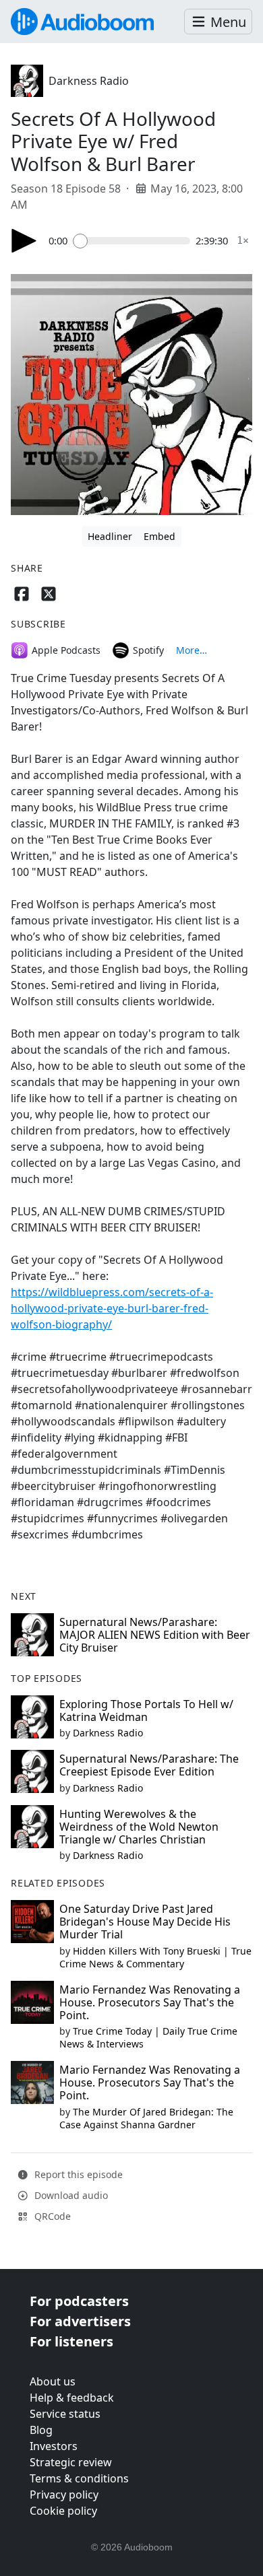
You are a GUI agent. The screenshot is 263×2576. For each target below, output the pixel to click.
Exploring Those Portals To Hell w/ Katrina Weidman (146, 1710)
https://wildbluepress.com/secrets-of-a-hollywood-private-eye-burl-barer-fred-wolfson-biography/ (112, 1308)
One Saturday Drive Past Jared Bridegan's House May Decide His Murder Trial (145, 1922)
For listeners (71, 2341)
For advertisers (80, 2321)
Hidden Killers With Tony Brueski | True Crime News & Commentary (155, 1957)
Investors (54, 2446)
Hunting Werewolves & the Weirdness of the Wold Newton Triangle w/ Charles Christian (139, 1827)
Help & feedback (72, 2398)
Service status (65, 2414)
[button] (218, 22)
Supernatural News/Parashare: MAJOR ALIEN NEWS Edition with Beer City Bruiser (155, 1635)
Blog (41, 2430)
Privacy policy (64, 2495)
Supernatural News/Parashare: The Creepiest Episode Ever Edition (149, 1765)
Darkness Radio (89, 81)
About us (53, 2381)
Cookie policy (63, 2511)
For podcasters (79, 2301)
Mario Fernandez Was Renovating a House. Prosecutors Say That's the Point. (150, 2002)
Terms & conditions (79, 2478)
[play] (24, 241)
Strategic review (71, 2462)
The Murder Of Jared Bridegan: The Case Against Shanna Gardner (146, 2118)
